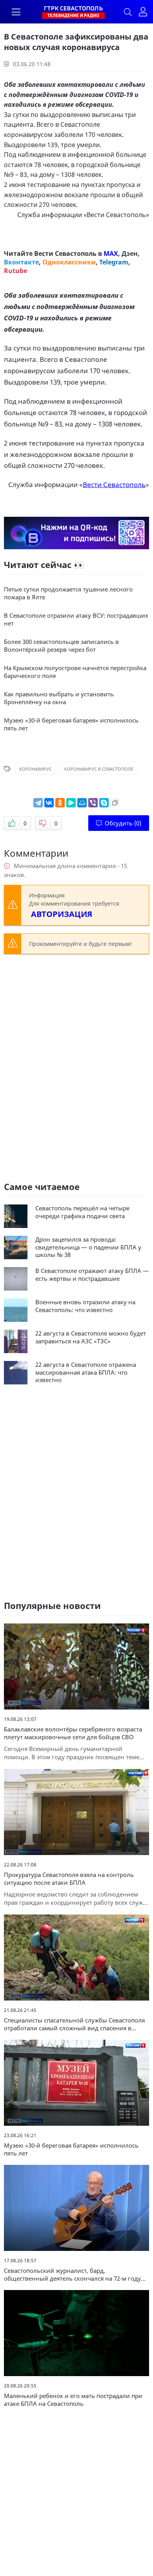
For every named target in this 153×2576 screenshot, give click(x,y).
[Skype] (104, 803)
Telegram (114, 262)
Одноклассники (69, 262)
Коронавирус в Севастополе (99, 769)
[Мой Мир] (82, 803)
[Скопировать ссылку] (115, 803)
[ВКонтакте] (49, 803)
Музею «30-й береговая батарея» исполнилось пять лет (71, 724)
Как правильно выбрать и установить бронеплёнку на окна (59, 698)
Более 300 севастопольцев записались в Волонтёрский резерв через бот (61, 646)
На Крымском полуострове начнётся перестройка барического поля (75, 672)
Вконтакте (21, 262)
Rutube (15, 271)
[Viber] (93, 803)
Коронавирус (36, 769)
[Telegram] (38, 803)
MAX (111, 253)
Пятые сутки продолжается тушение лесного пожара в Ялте (68, 593)
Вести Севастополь (116, 215)
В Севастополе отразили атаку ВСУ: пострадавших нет (76, 619)
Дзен (130, 253)
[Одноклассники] (60, 803)
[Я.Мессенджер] (71, 803)
